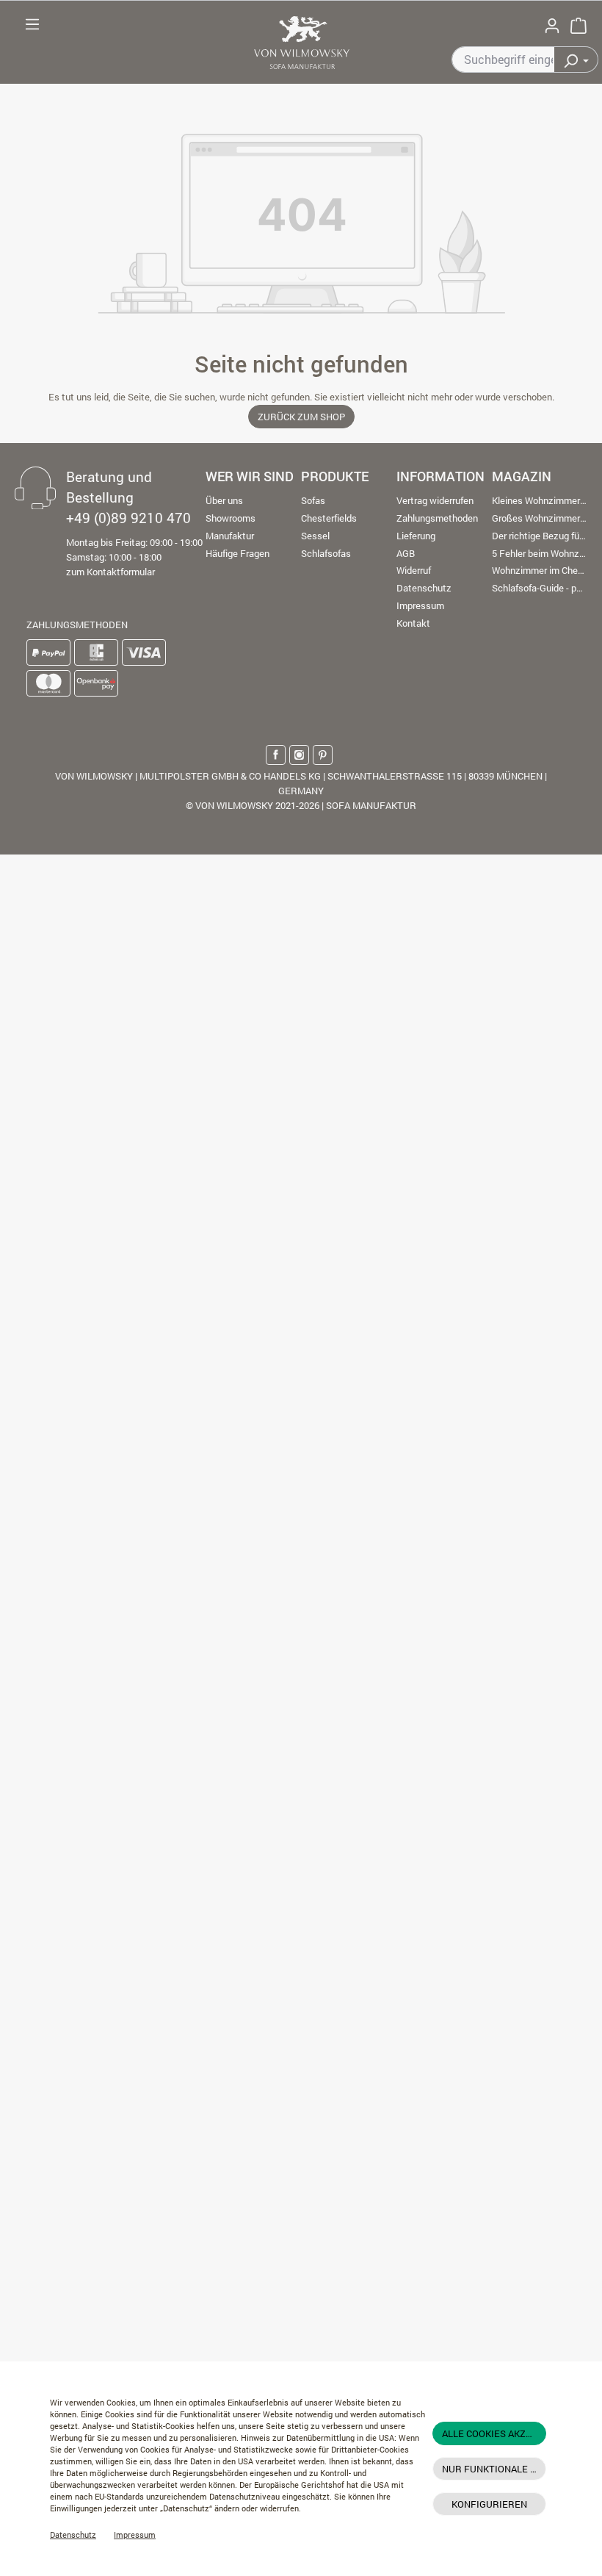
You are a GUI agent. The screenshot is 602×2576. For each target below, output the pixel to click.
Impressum (135, 2535)
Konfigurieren (489, 2504)
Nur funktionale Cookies (494, 2469)
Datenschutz (73, 2535)
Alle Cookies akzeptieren (494, 2433)
